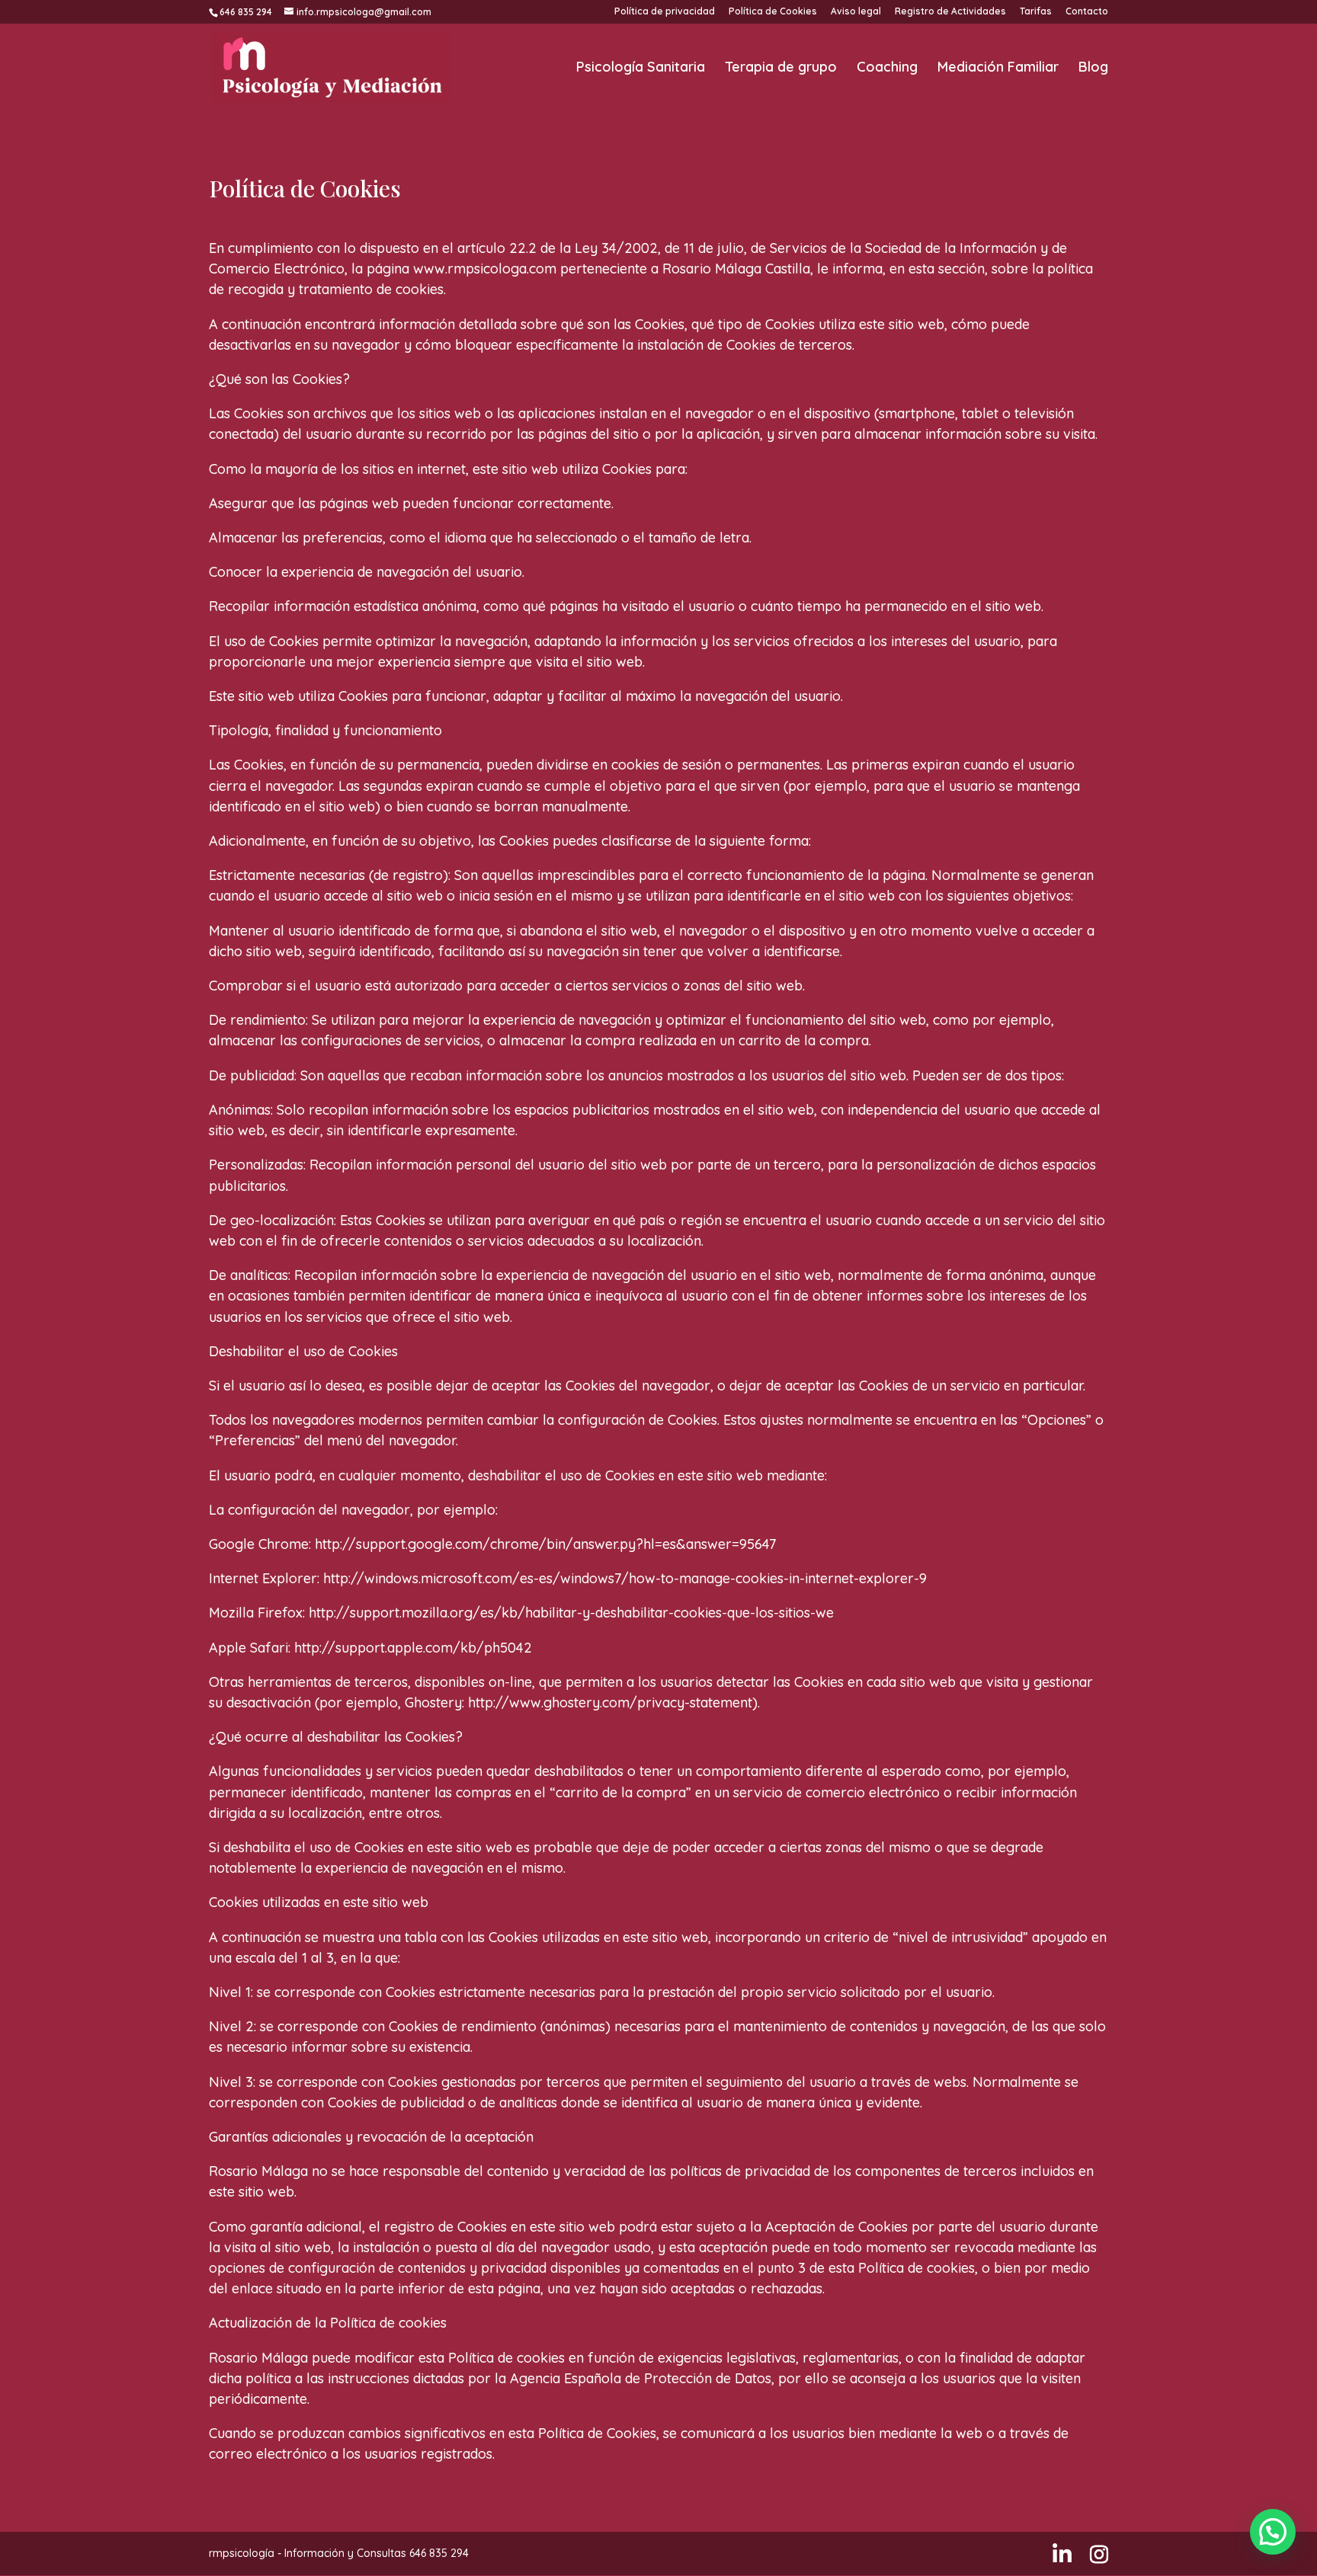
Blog (1093, 69)
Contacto (1087, 12)
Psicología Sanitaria (641, 69)
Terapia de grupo (781, 69)
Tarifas (1036, 12)
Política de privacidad (665, 12)
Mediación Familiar (998, 69)
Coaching (887, 69)
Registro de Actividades (950, 12)
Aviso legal (856, 12)
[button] (1273, 2532)
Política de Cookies (773, 12)
